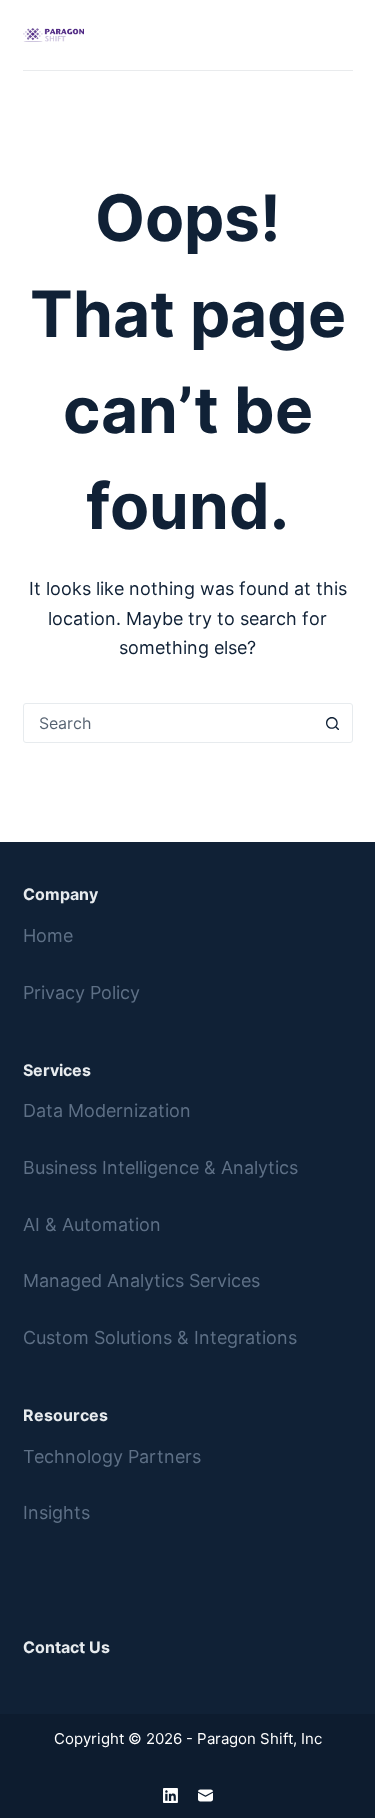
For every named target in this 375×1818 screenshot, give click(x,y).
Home (48, 935)
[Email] (205, 1795)
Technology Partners (112, 1456)
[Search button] (333, 723)
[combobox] (169, 723)
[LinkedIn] (170, 1795)
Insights (56, 1512)
